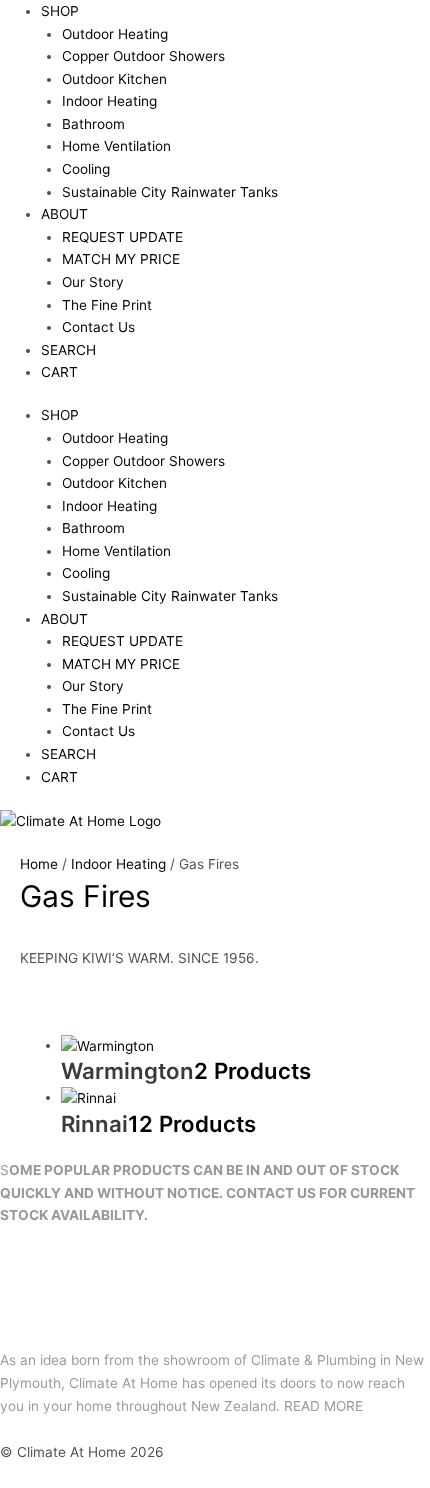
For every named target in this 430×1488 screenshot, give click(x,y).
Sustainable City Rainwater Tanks (170, 192)
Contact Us (98, 327)
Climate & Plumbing (313, 1360)
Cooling (86, 169)
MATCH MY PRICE (121, 259)
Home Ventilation (116, 146)
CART (59, 372)
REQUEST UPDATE (122, 237)
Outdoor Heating (115, 34)
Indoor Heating (109, 101)
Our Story (93, 282)
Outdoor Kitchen (114, 79)
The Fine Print (107, 305)
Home (39, 864)
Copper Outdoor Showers (143, 56)
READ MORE (323, 1406)
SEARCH (68, 350)
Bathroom (93, 124)
